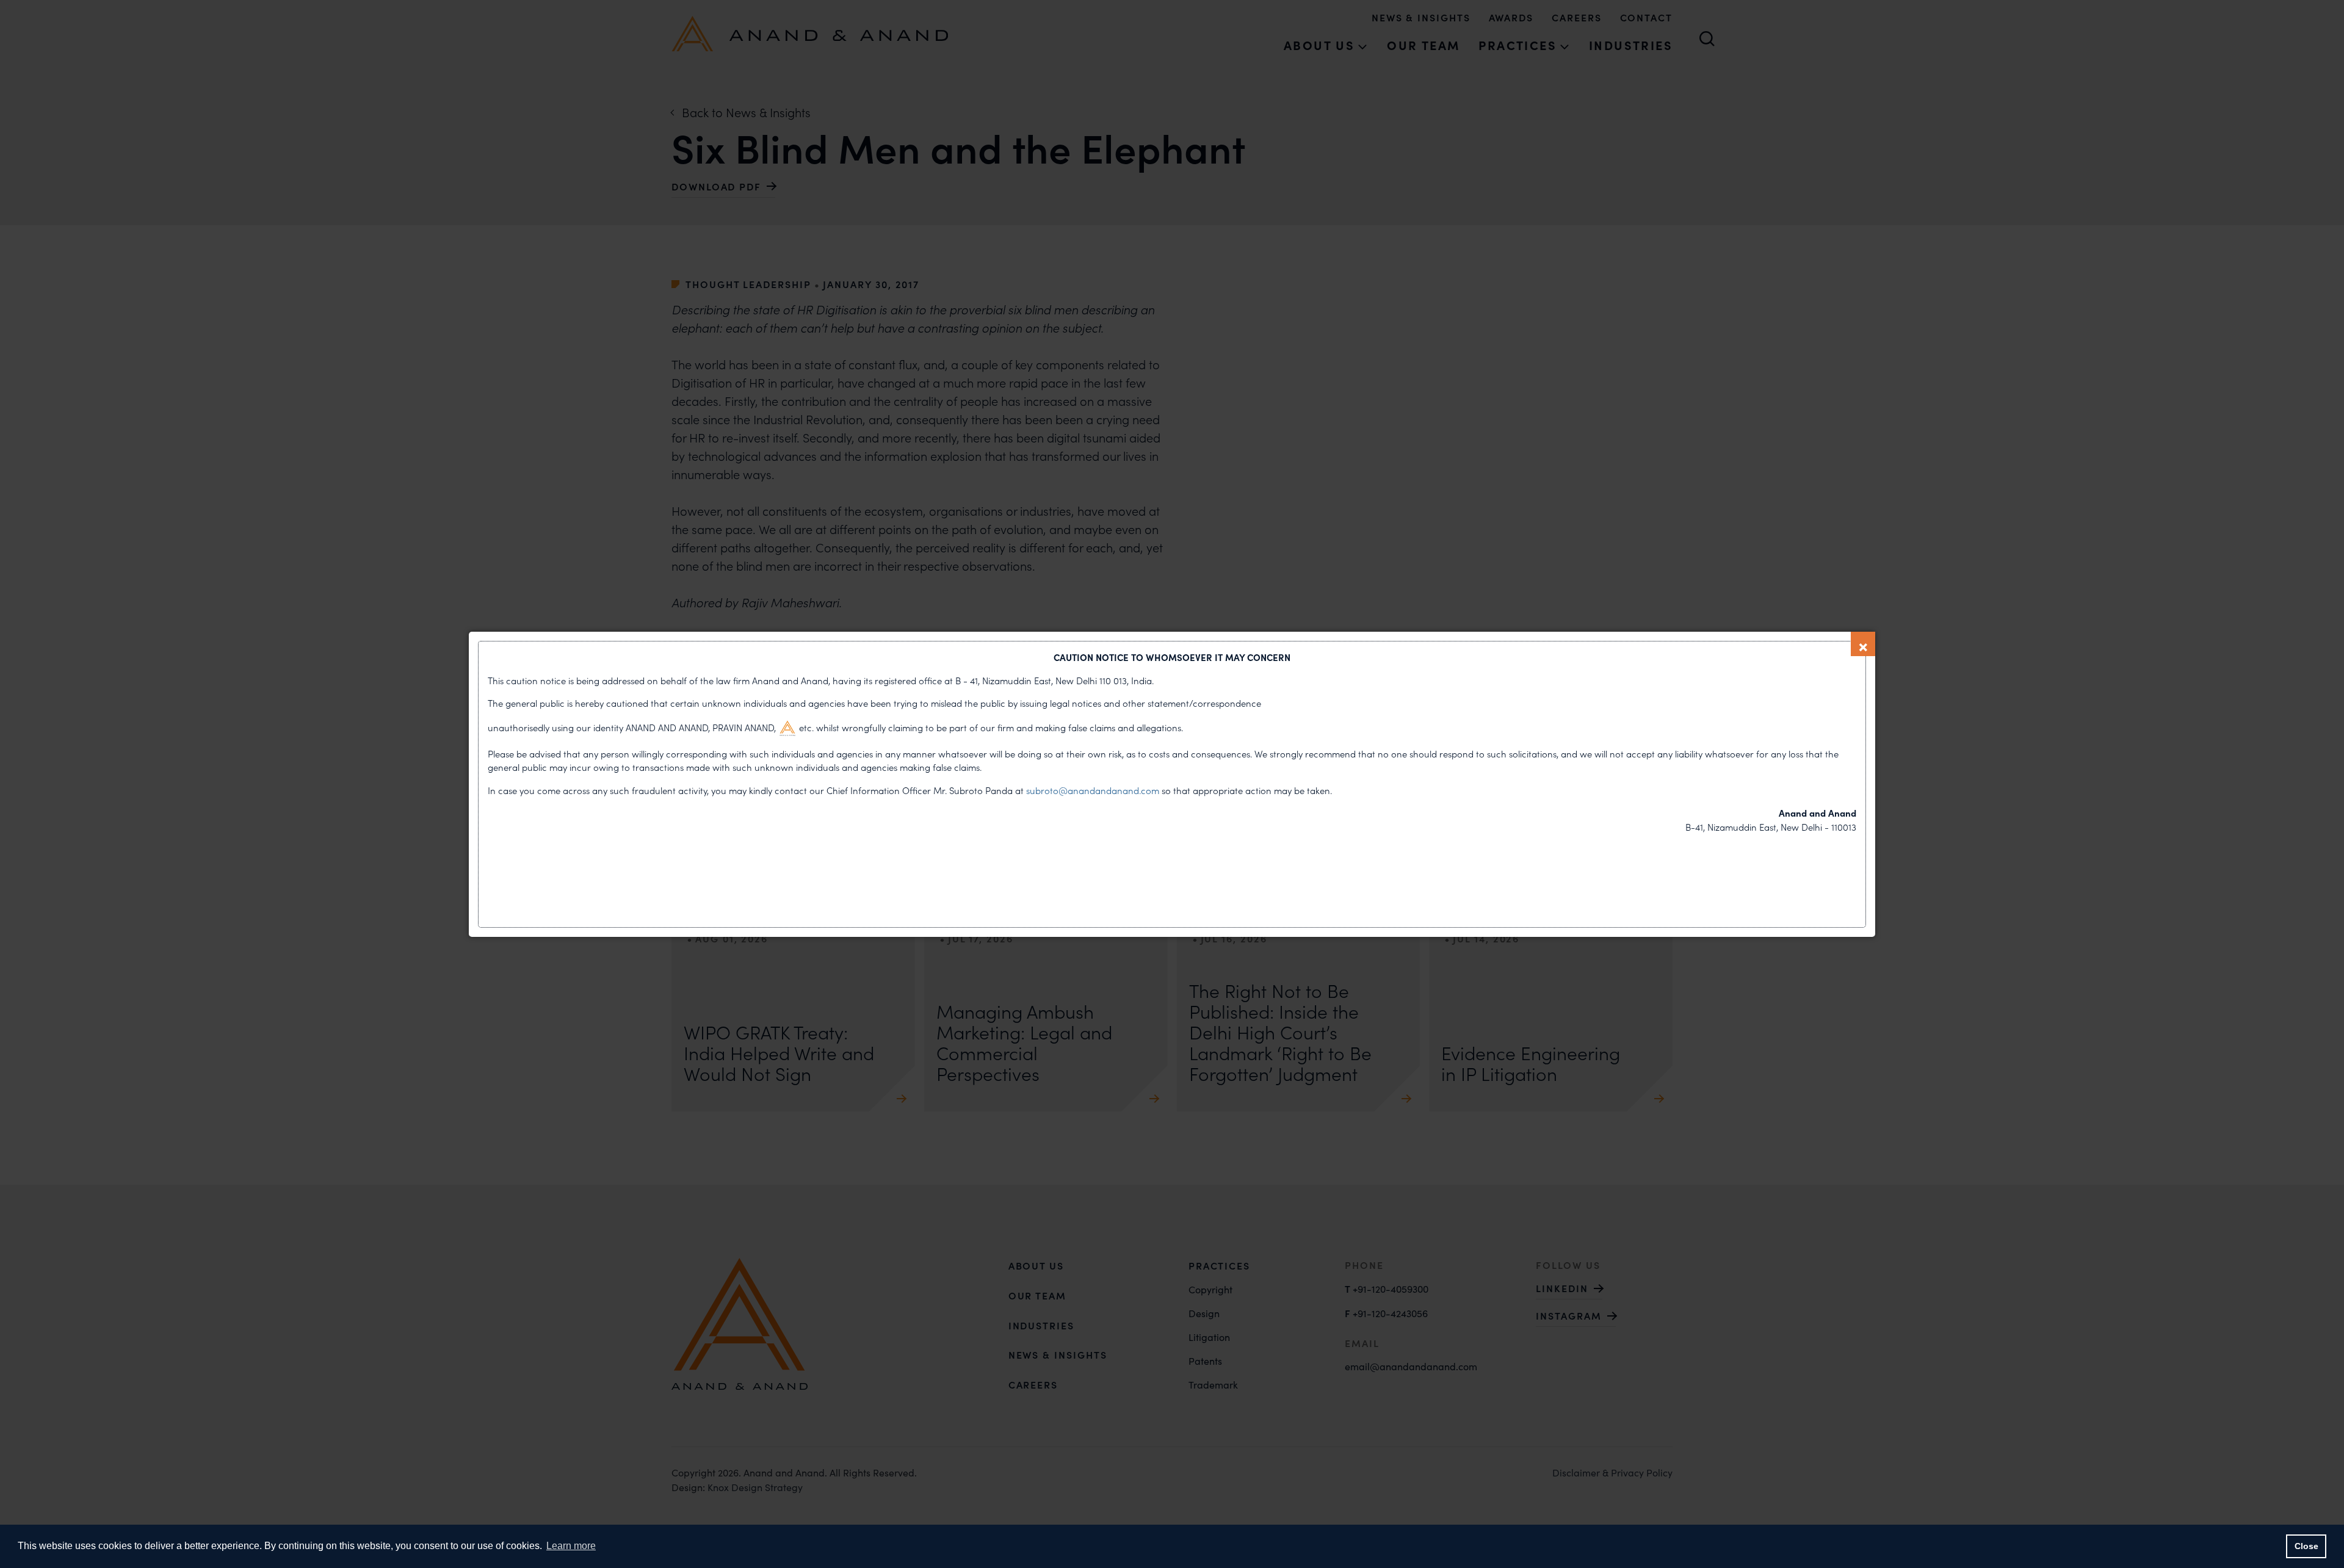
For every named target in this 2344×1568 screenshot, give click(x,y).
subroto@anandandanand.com (1094, 790)
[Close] (1863, 644)
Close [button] (2306, 1546)
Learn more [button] (571, 1546)
